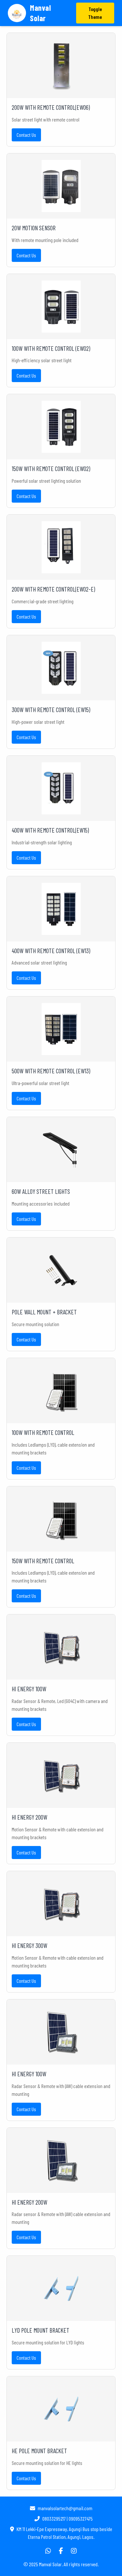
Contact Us (26, 135)
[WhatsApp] (48, 2551)
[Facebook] (61, 2551)
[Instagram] (74, 2551)
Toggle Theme (95, 13)
